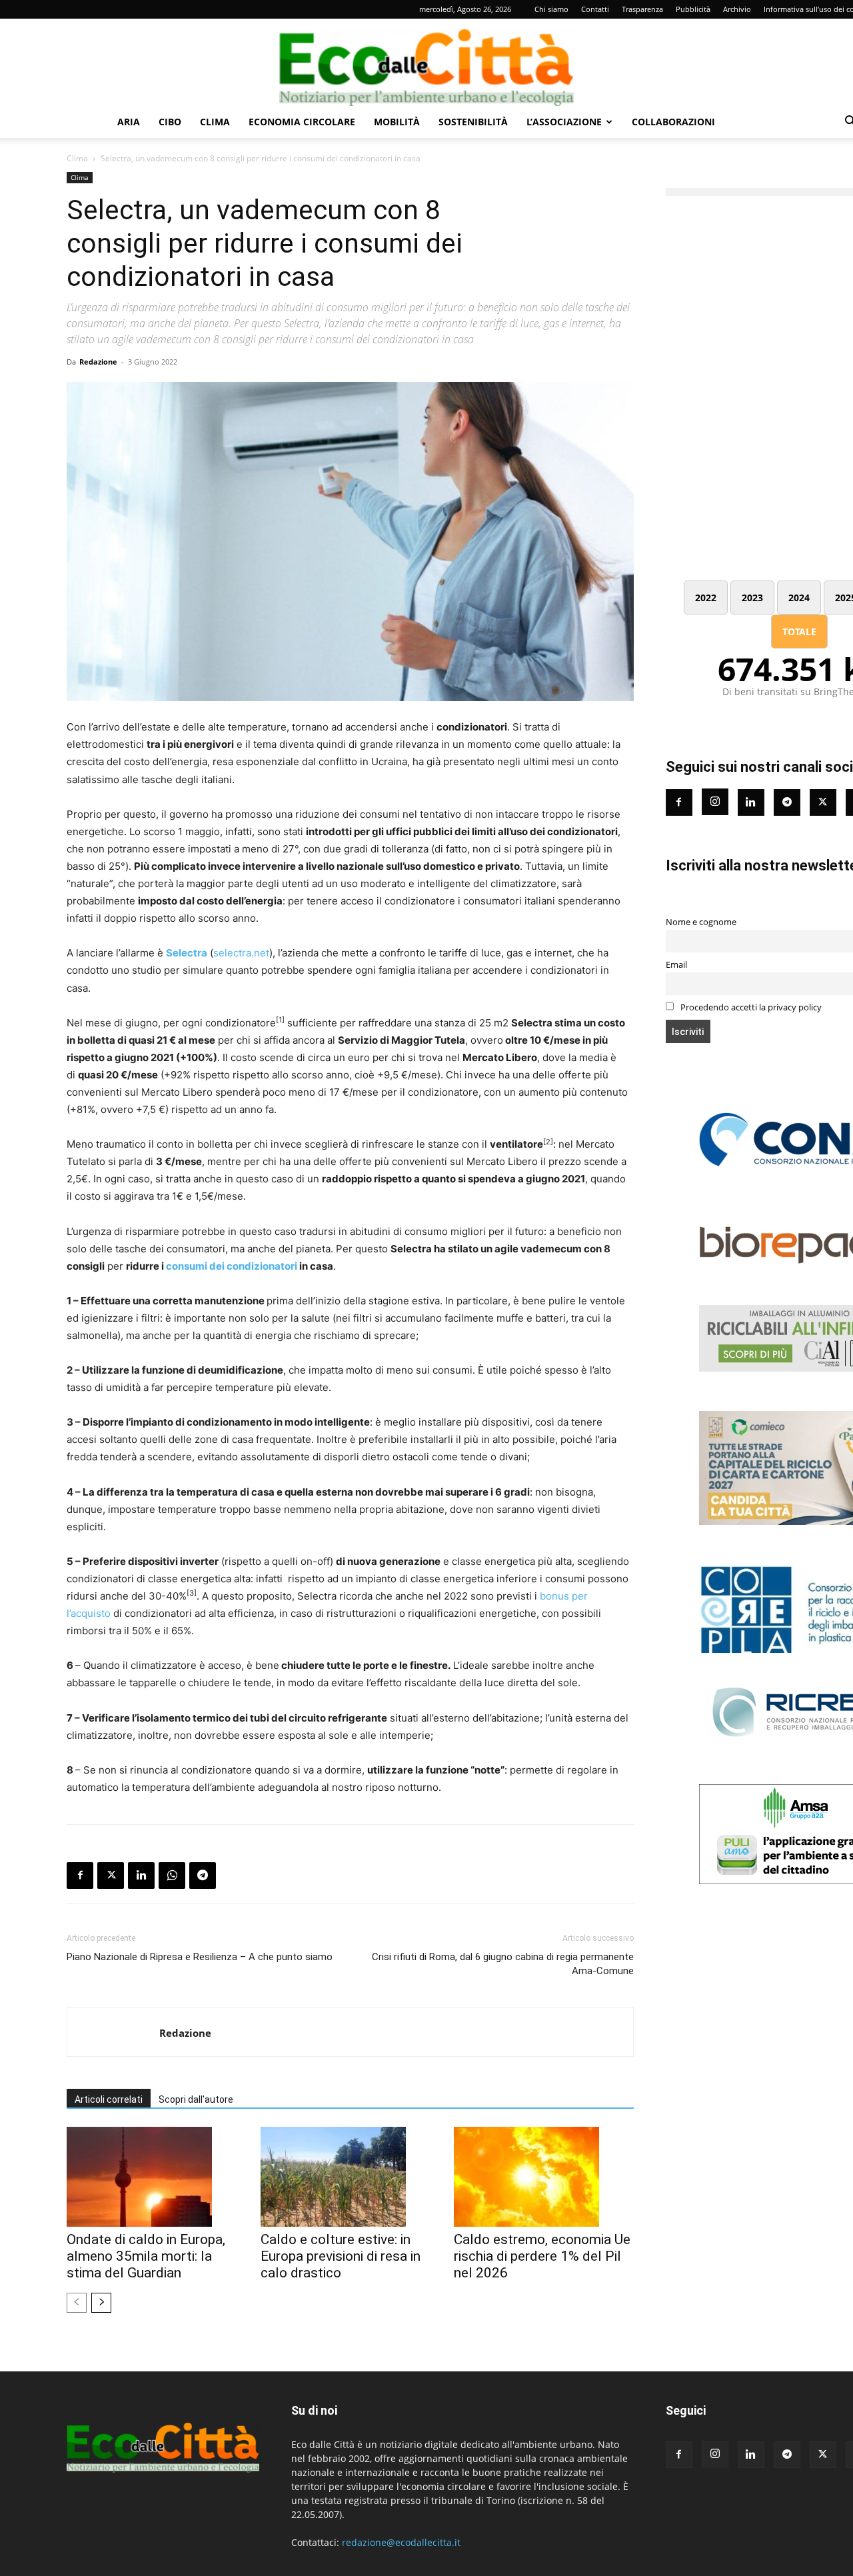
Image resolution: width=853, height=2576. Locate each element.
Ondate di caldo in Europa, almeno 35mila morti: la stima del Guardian (146, 2256)
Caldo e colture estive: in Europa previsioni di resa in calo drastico (341, 2256)
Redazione (98, 362)
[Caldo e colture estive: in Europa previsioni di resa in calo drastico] (351, 2177)
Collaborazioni (673, 122)
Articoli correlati (109, 2099)
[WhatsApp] (172, 1876)
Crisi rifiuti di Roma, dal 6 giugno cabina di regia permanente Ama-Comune (502, 1964)
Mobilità (397, 122)
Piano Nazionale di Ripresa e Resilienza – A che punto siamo (200, 1957)
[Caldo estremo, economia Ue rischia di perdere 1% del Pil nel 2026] (544, 2177)
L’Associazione (564, 122)
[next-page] (101, 2303)
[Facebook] (80, 1876)
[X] (111, 1876)
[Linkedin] (141, 1876)
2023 (752, 598)
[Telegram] (203, 1876)
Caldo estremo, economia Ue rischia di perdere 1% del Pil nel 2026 (542, 2256)
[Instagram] (715, 802)
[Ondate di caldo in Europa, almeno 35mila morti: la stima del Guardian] (157, 2177)
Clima (215, 122)
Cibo (170, 122)
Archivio (737, 9)
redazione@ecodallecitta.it (401, 2542)
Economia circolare (302, 122)
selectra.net (241, 953)
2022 (706, 598)
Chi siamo (551, 9)
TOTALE (799, 632)
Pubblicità (693, 9)
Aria (129, 122)
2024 (799, 598)
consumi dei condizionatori (232, 1266)
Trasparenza (642, 9)
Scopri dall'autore (196, 2099)
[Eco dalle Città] (426, 63)
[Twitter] (823, 802)
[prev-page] (77, 2303)
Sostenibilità (473, 122)
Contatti (595, 9)
